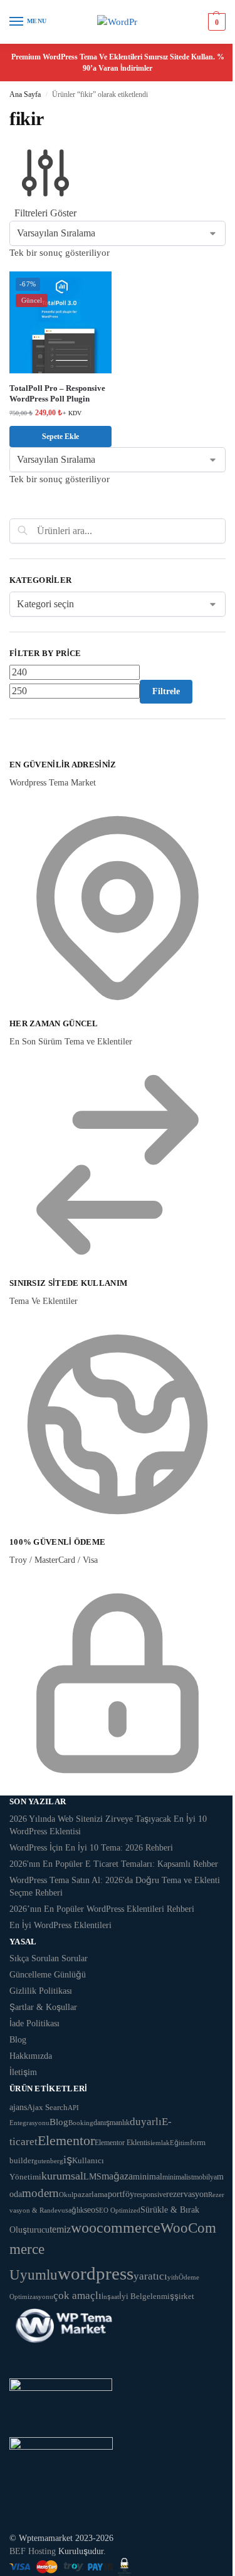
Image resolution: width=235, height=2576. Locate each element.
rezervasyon (187, 2194)
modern (40, 2193)
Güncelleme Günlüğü (48, 1975)
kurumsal (62, 2176)
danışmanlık (112, 2123)
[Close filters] (13, 751)
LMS (92, 2177)
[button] (215, 22)
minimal (148, 2176)
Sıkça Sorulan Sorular (49, 1958)
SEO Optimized (118, 2210)
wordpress (96, 2273)
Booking (81, 2123)
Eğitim (180, 2143)
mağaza (117, 2176)
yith (173, 2277)
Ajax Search (47, 2108)
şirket (184, 2296)
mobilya (205, 2177)
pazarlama (91, 2194)
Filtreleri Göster (45, 213)
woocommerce (116, 2227)
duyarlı (146, 2122)
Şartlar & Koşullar (43, 2007)
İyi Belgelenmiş (147, 2296)
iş (68, 2159)
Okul (66, 2195)
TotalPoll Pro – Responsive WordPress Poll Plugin (57, 393)
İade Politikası (34, 2023)
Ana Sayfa (25, 94)
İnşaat (110, 2297)
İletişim (23, 2072)
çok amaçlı (77, 2296)
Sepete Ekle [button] (60, 437)
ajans (18, 2107)
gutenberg (49, 2161)
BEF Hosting (33, 2551)
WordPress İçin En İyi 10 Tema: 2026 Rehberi (91, 1848)
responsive (150, 2195)
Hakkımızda (31, 2056)
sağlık (75, 2210)
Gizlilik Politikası (41, 1991)
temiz (60, 2229)
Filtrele (166, 691)
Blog (18, 2040)
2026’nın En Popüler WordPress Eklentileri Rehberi (102, 1909)
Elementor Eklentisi (123, 2143)
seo (90, 2210)
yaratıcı (150, 2276)
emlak (161, 2143)
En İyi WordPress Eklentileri (60, 1925)
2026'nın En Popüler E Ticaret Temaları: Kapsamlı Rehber (114, 1864)
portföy (121, 2194)
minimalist (178, 2177)
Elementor (66, 2140)
